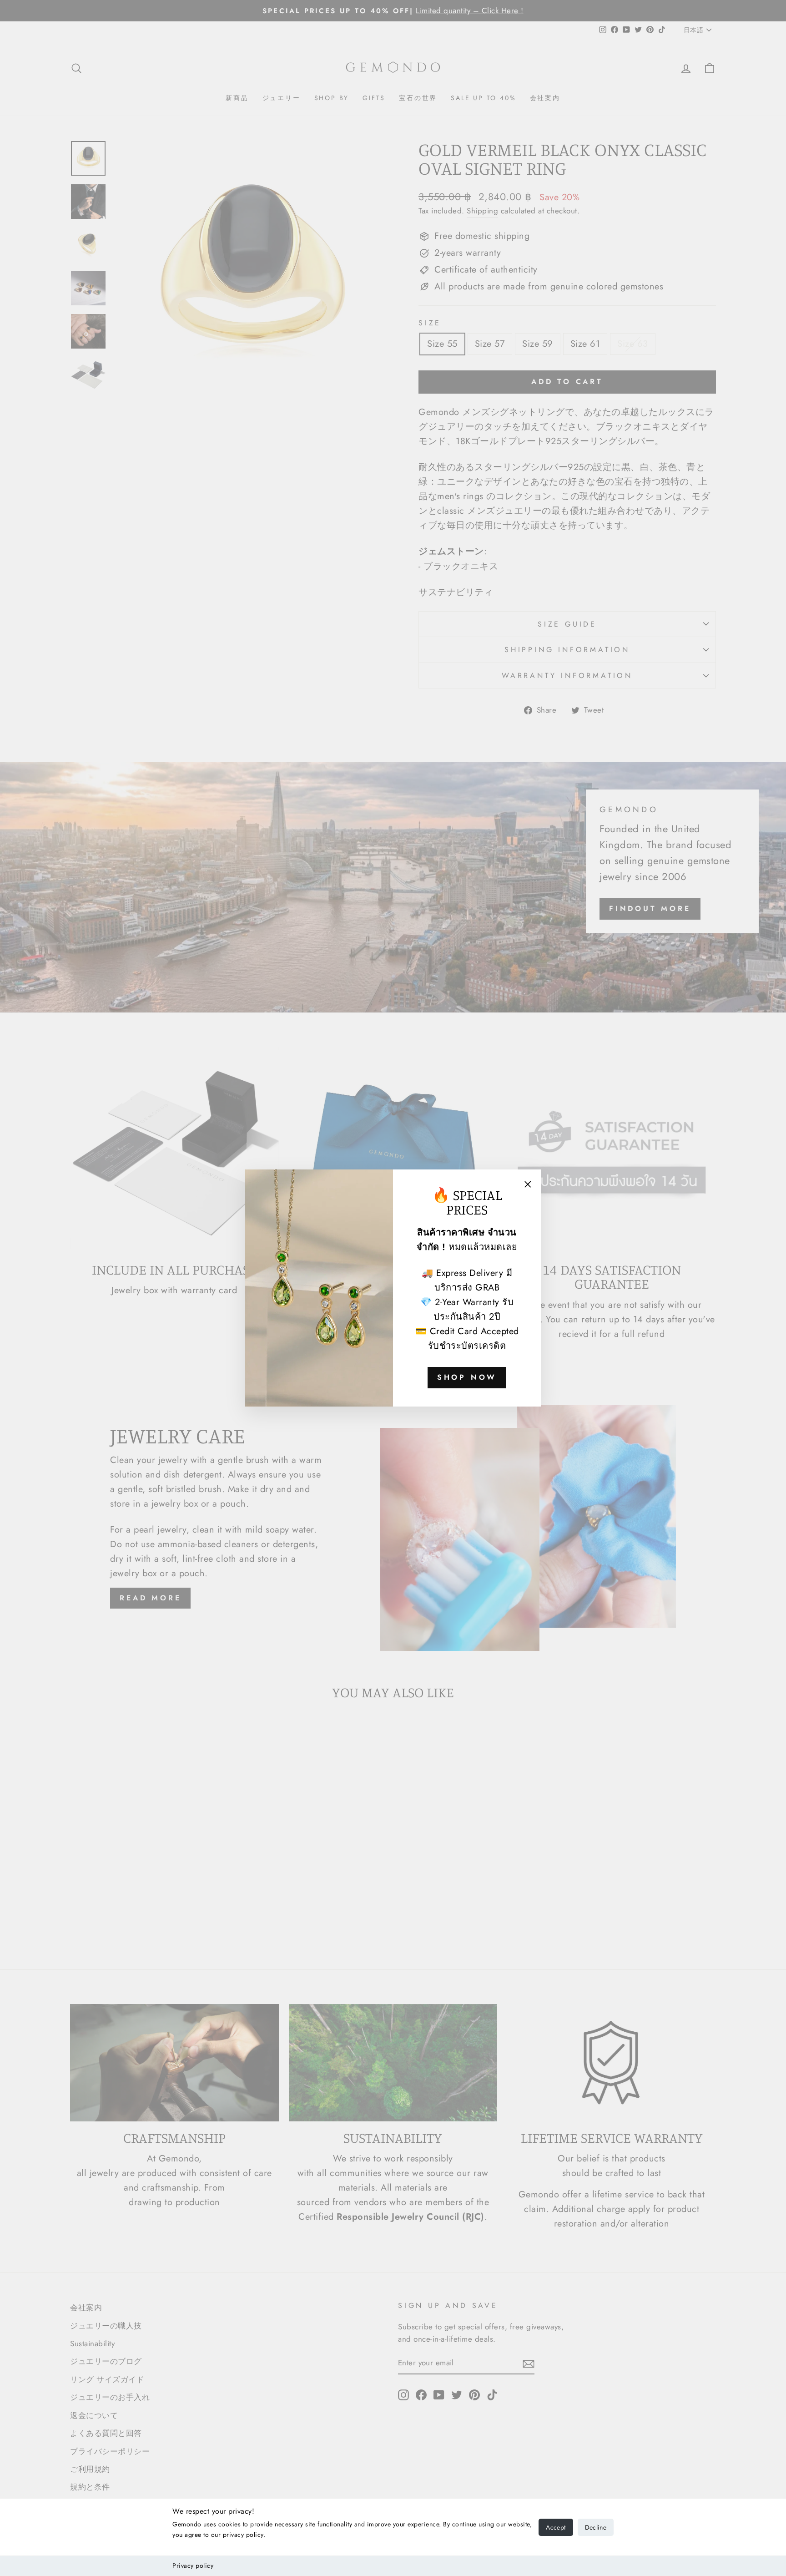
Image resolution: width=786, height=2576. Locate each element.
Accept (556, 2527)
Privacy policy (193, 2566)
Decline (596, 2527)
